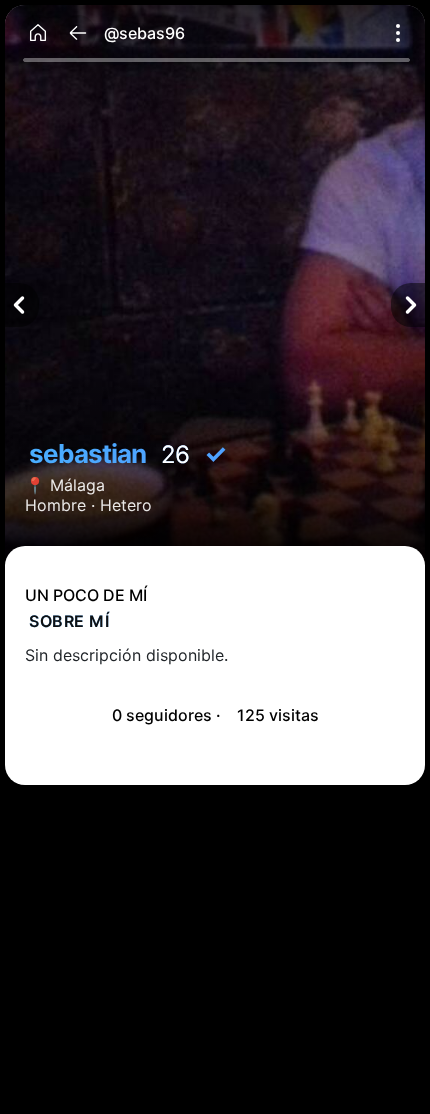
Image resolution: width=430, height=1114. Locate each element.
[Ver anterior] (22, 305)
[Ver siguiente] (408, 305)
